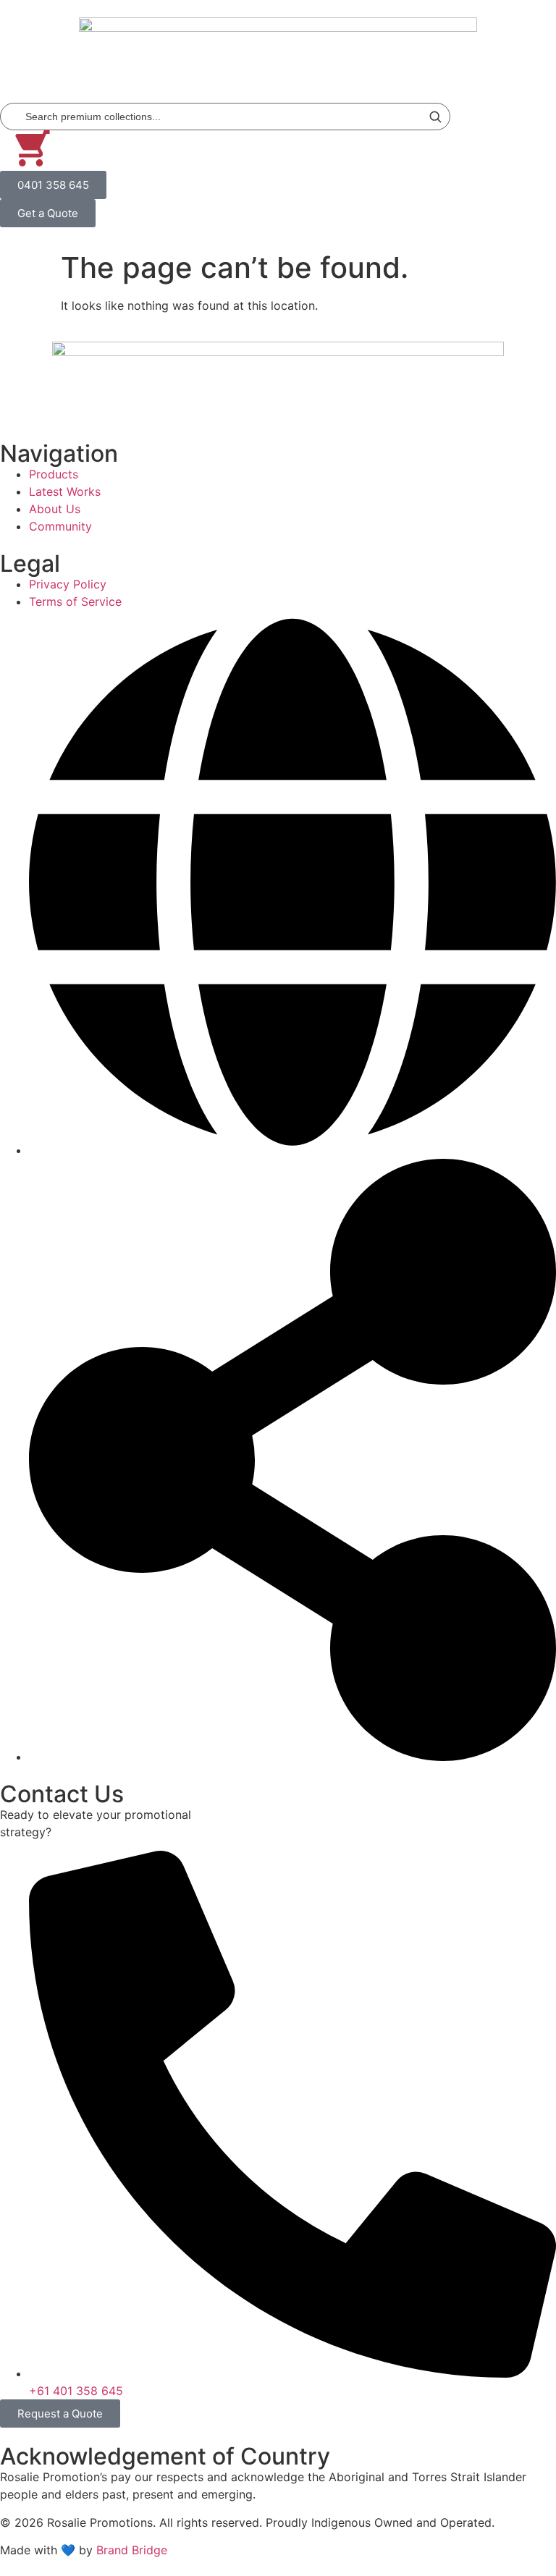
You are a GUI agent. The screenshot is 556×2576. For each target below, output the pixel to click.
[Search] (435, 117)
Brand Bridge (132, 2550)
